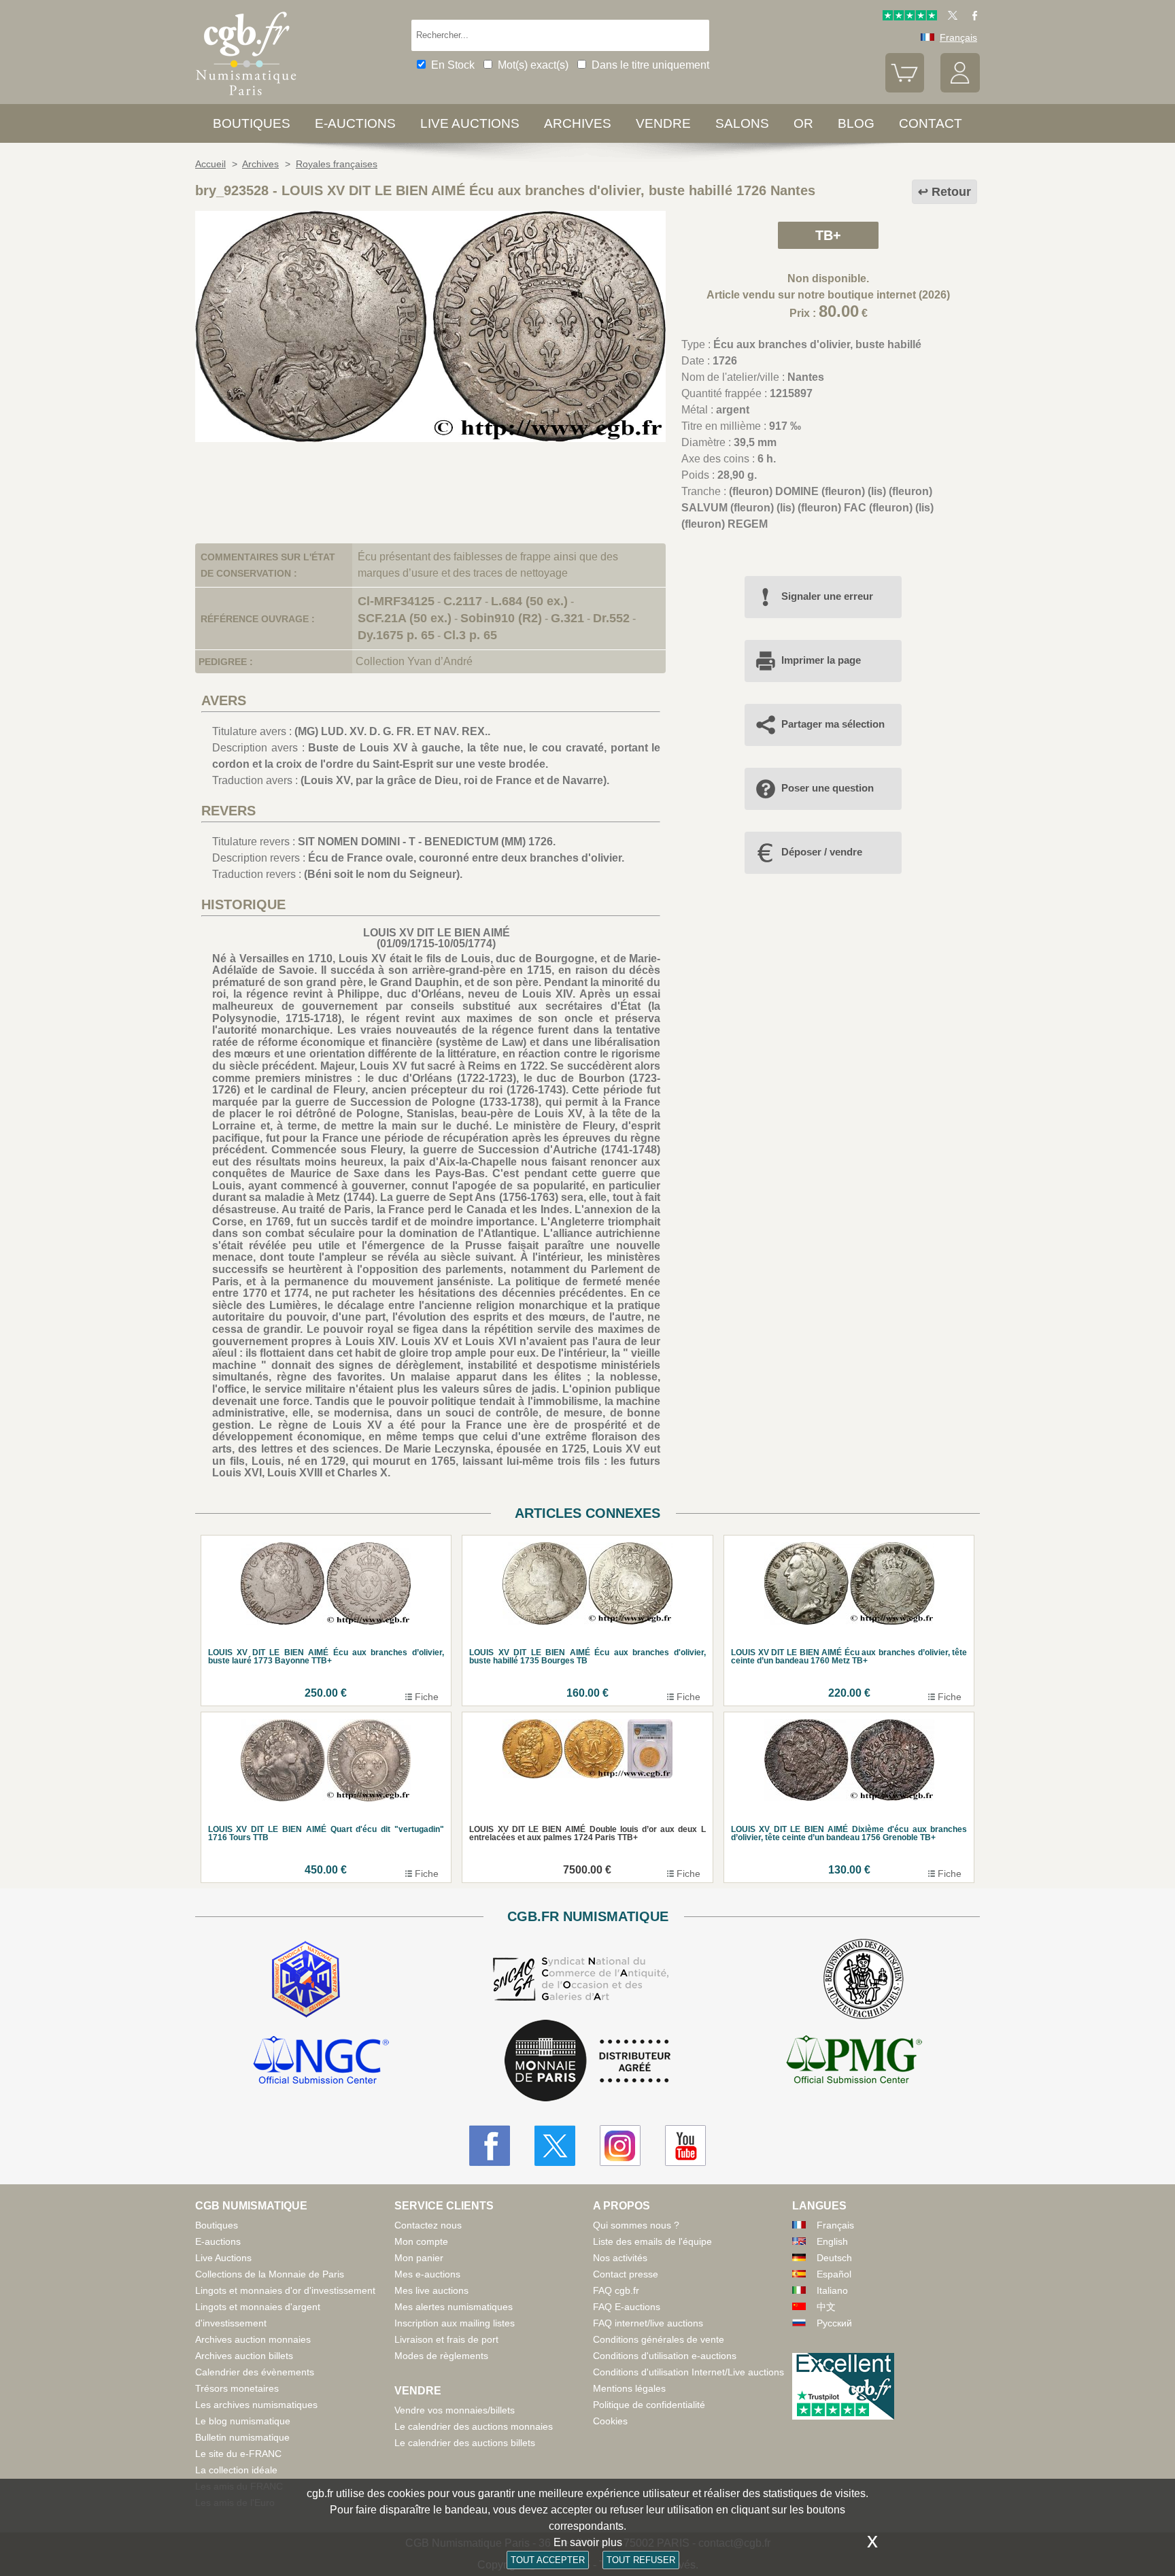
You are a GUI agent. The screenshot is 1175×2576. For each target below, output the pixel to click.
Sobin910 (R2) (501, 618)
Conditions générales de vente (659, 2339)
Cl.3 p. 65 (470, 635)
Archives (578, 123)
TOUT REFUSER (641, 2560)
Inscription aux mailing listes (455, 2323)
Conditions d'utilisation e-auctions (665, 2356)
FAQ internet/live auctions (648, 2323)
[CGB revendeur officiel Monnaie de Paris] (587, 2062)
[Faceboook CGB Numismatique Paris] (490, 2146)
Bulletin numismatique (242, 2437)
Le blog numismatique (243, 2421)
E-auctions (355, 123)
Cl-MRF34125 (396, 601)
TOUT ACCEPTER (548, 2560)
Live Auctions (223, 2258)
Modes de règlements (441, 2356)
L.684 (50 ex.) (529, 601)
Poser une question (828, 788)
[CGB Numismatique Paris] (246, 98)
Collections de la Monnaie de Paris (270, 2274)
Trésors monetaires (237, 2388)
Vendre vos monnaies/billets (455, 2410)
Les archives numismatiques (256, 2405)
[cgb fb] (971, 17)
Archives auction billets (244, 2356)
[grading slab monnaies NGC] (321, 2062)
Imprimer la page (821, 660)
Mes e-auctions (427, 2274)
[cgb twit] (950, 17)
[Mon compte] (960, 89)
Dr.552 (611, 618)
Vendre (663, 123)
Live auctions (470, 123)
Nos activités (620, 2258)
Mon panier (419, 2258)
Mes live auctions (431, 2290)
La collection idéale (236, 2470)
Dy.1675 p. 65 (396, 635)
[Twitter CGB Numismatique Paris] (555, 2146)
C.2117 (463, 601)
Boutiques (252, 123)
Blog (856, 123)
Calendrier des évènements (255, 2372)
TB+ (828, 235)
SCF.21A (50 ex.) (405, 618)
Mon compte (421, 2241)
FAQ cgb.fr (616, 2290)
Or (803, 123)
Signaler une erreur (827, 596)
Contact (931, 123)
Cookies (610, 2421)
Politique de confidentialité (649, 2405)
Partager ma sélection (833, 724)
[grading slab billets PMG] (854, 2062)
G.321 (567, 618)
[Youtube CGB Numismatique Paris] (685, 2146)
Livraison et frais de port (446, 2339)
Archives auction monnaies (253, 2339)
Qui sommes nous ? (636, 2225)
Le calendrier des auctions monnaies (474, 2426)
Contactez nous (428, 2225)
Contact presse (626, 2274)
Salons (742, 123)
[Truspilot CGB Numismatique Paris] (910, 17)
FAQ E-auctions (627, 2307)
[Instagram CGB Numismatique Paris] (620, 2146)
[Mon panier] (905, 89)
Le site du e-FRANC (238, 2454)
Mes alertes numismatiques (454, 2307)
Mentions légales (629, 2388)
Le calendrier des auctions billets (465, 2443)
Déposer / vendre (822, 852)
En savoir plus (588, 2542)
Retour (951, 192)
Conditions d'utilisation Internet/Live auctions (688, 2372)
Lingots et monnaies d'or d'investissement (285, 2290)
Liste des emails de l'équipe (652, 2241)
